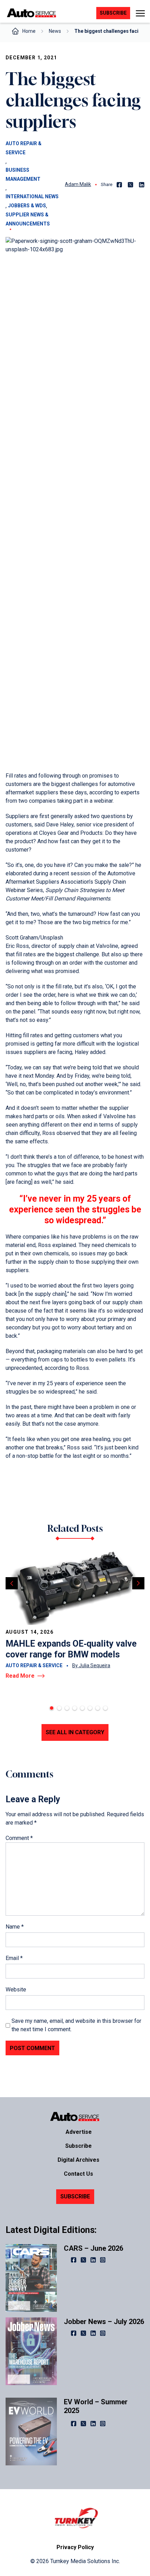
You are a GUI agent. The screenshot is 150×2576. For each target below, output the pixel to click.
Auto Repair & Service (24, 148)
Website (16, 1989)
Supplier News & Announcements (28, 219)
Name (15, 1927)
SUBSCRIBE (75, 2196)
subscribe (113, 13)
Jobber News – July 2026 (104, 2322)
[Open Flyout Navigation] (140, 13)
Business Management (23, 175)
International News (32, 196)
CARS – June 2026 (93, 2248)
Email (14, 1958)
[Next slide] (138, 1583)
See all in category (75, 1732)
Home (29, 31)
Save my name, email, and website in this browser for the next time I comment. (76, 2025)
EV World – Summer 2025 (96, 2406)
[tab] (52, 1708)
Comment (19, 1838)
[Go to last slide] (12, 1583)
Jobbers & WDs (27, 206)
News (55, 31)
